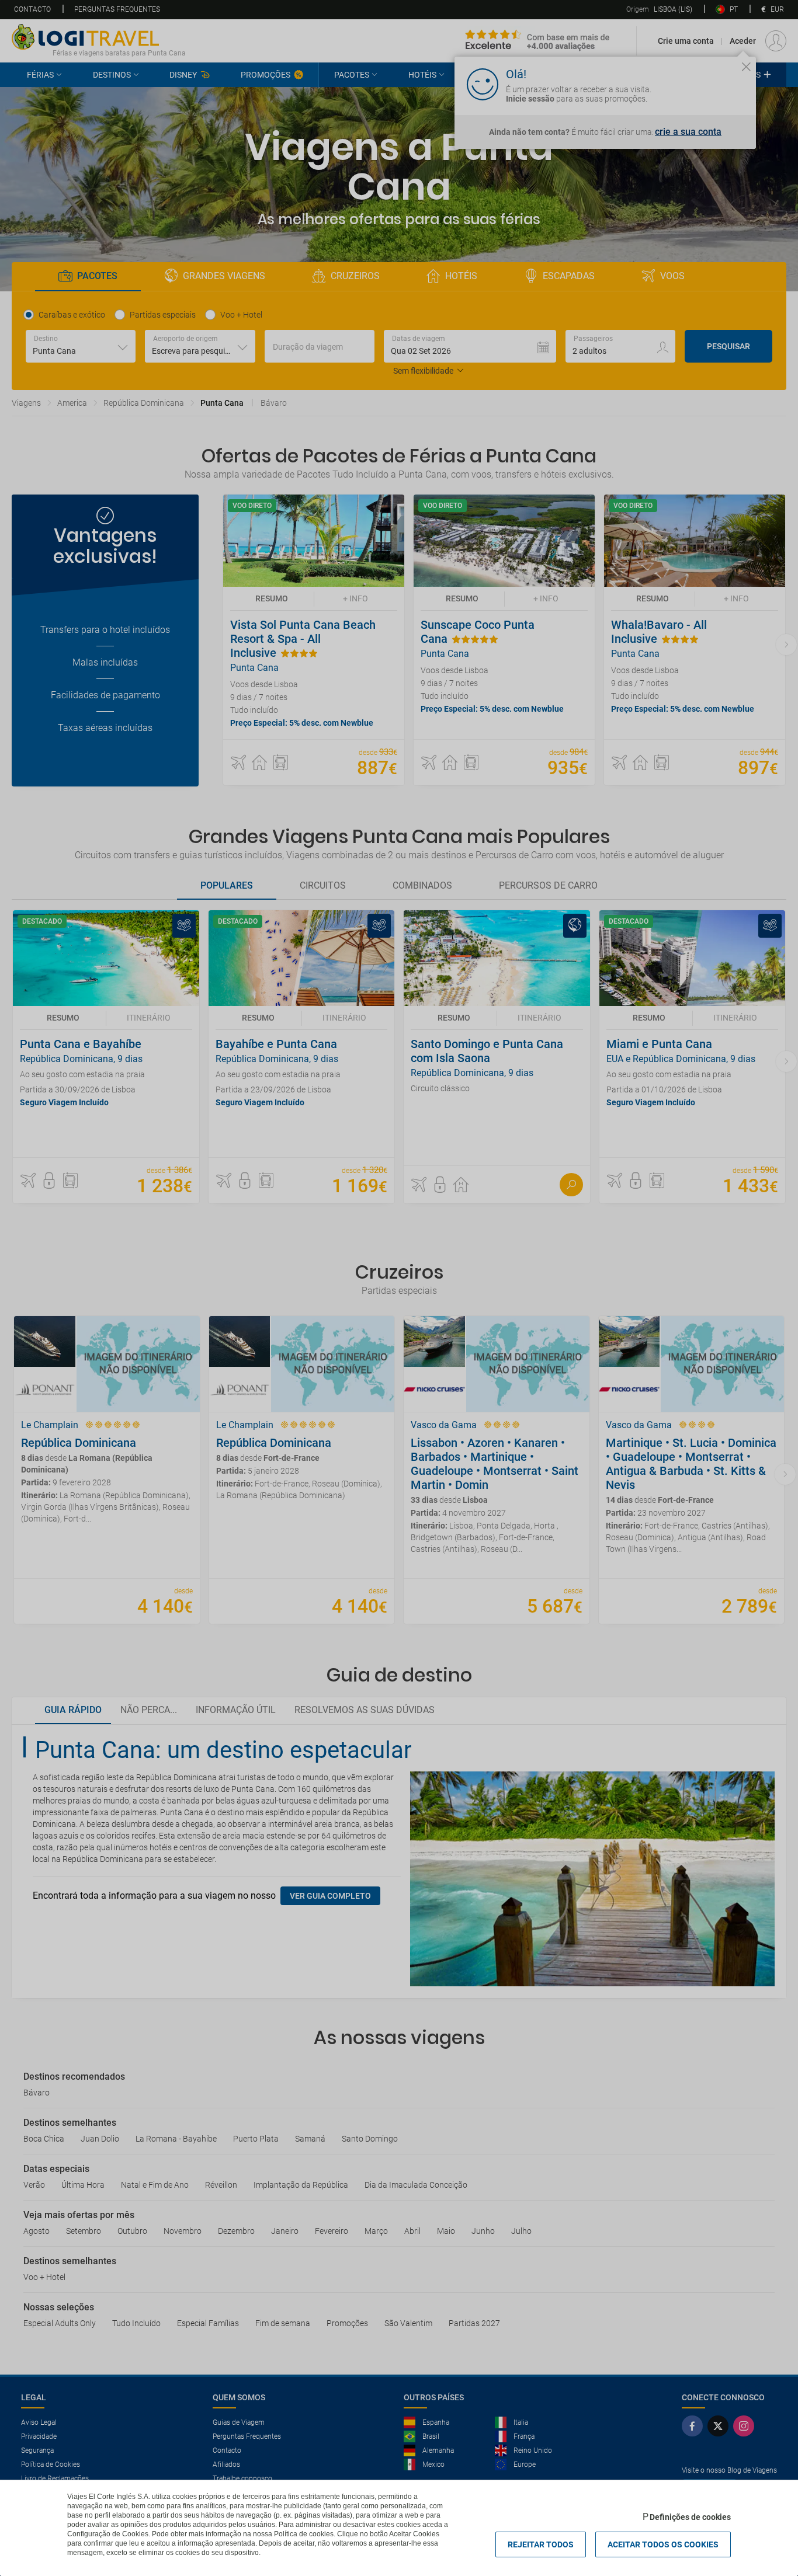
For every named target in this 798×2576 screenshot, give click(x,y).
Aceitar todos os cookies (663, 2544)
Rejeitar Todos (541, 2544)
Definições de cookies (690, 2517)
